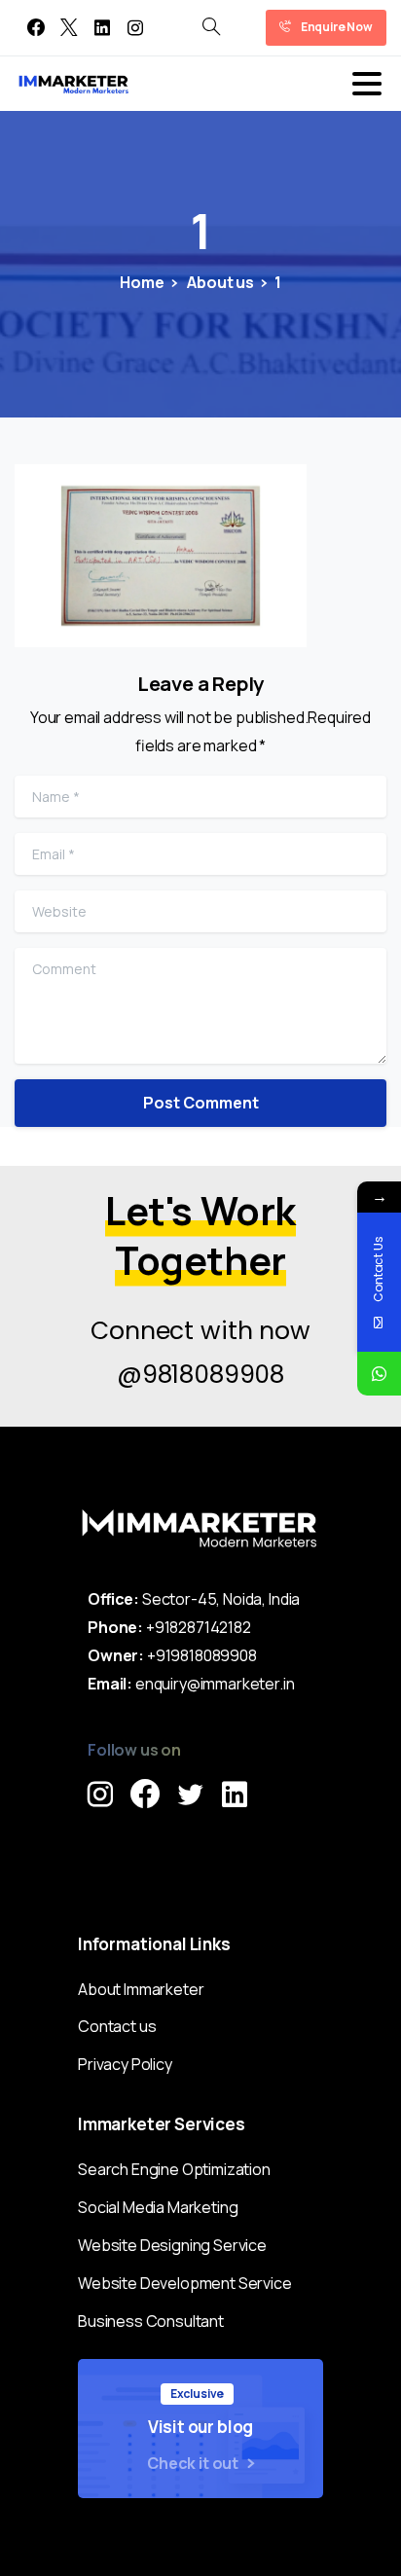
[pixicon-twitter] (190, 1795)
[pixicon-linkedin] (235, 1795)
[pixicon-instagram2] (100, 1795)
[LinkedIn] (102, 28)
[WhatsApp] (379, 1374)
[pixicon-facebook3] (145, 1795)
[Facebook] (36, 28)
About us (219, 282)
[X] (69, 28)
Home (142, 282)
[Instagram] (135, 28)
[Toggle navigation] (367, 84)
